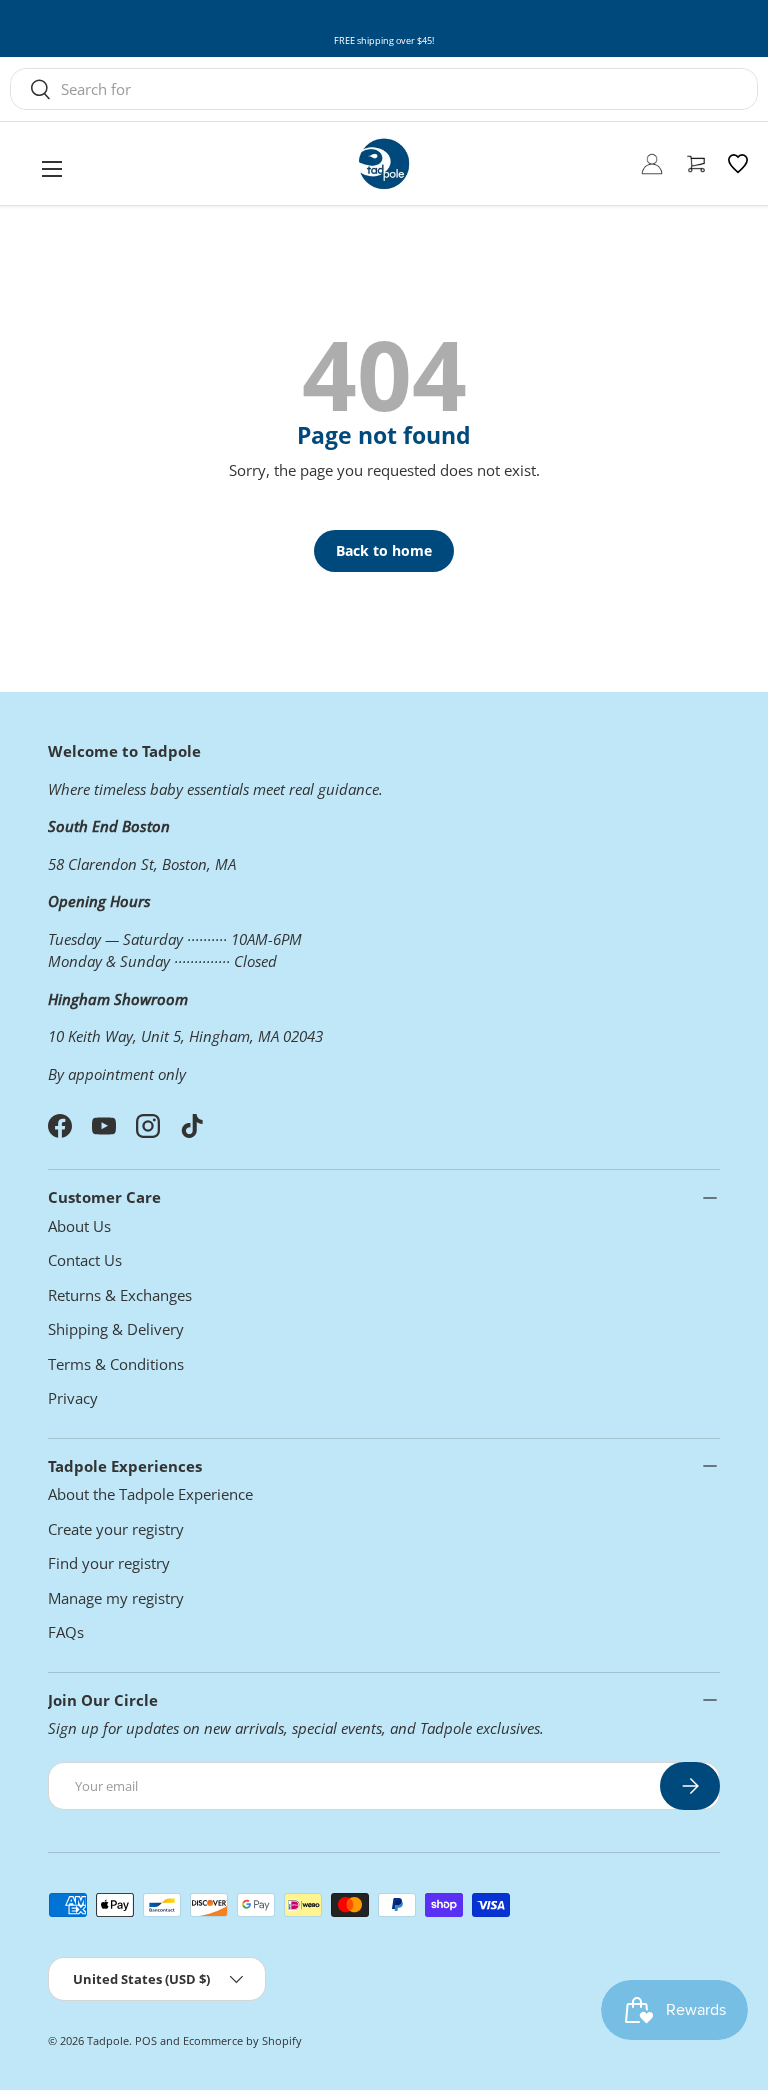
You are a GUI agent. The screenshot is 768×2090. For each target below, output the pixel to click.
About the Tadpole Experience (150, 1494)
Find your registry (109, 1563)
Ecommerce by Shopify (242, 2040)
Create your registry (116, 1529)
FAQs (66, 1632)
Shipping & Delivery (116, 1329)
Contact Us (85, 1260)
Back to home (384, 550)
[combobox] (384, 89)
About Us (79, 1226)
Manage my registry (116, 1598)
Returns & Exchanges (120, 1295)
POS (146, 2040)
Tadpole (108, 2040)
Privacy (73, 1398)
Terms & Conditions (116, 1364)
